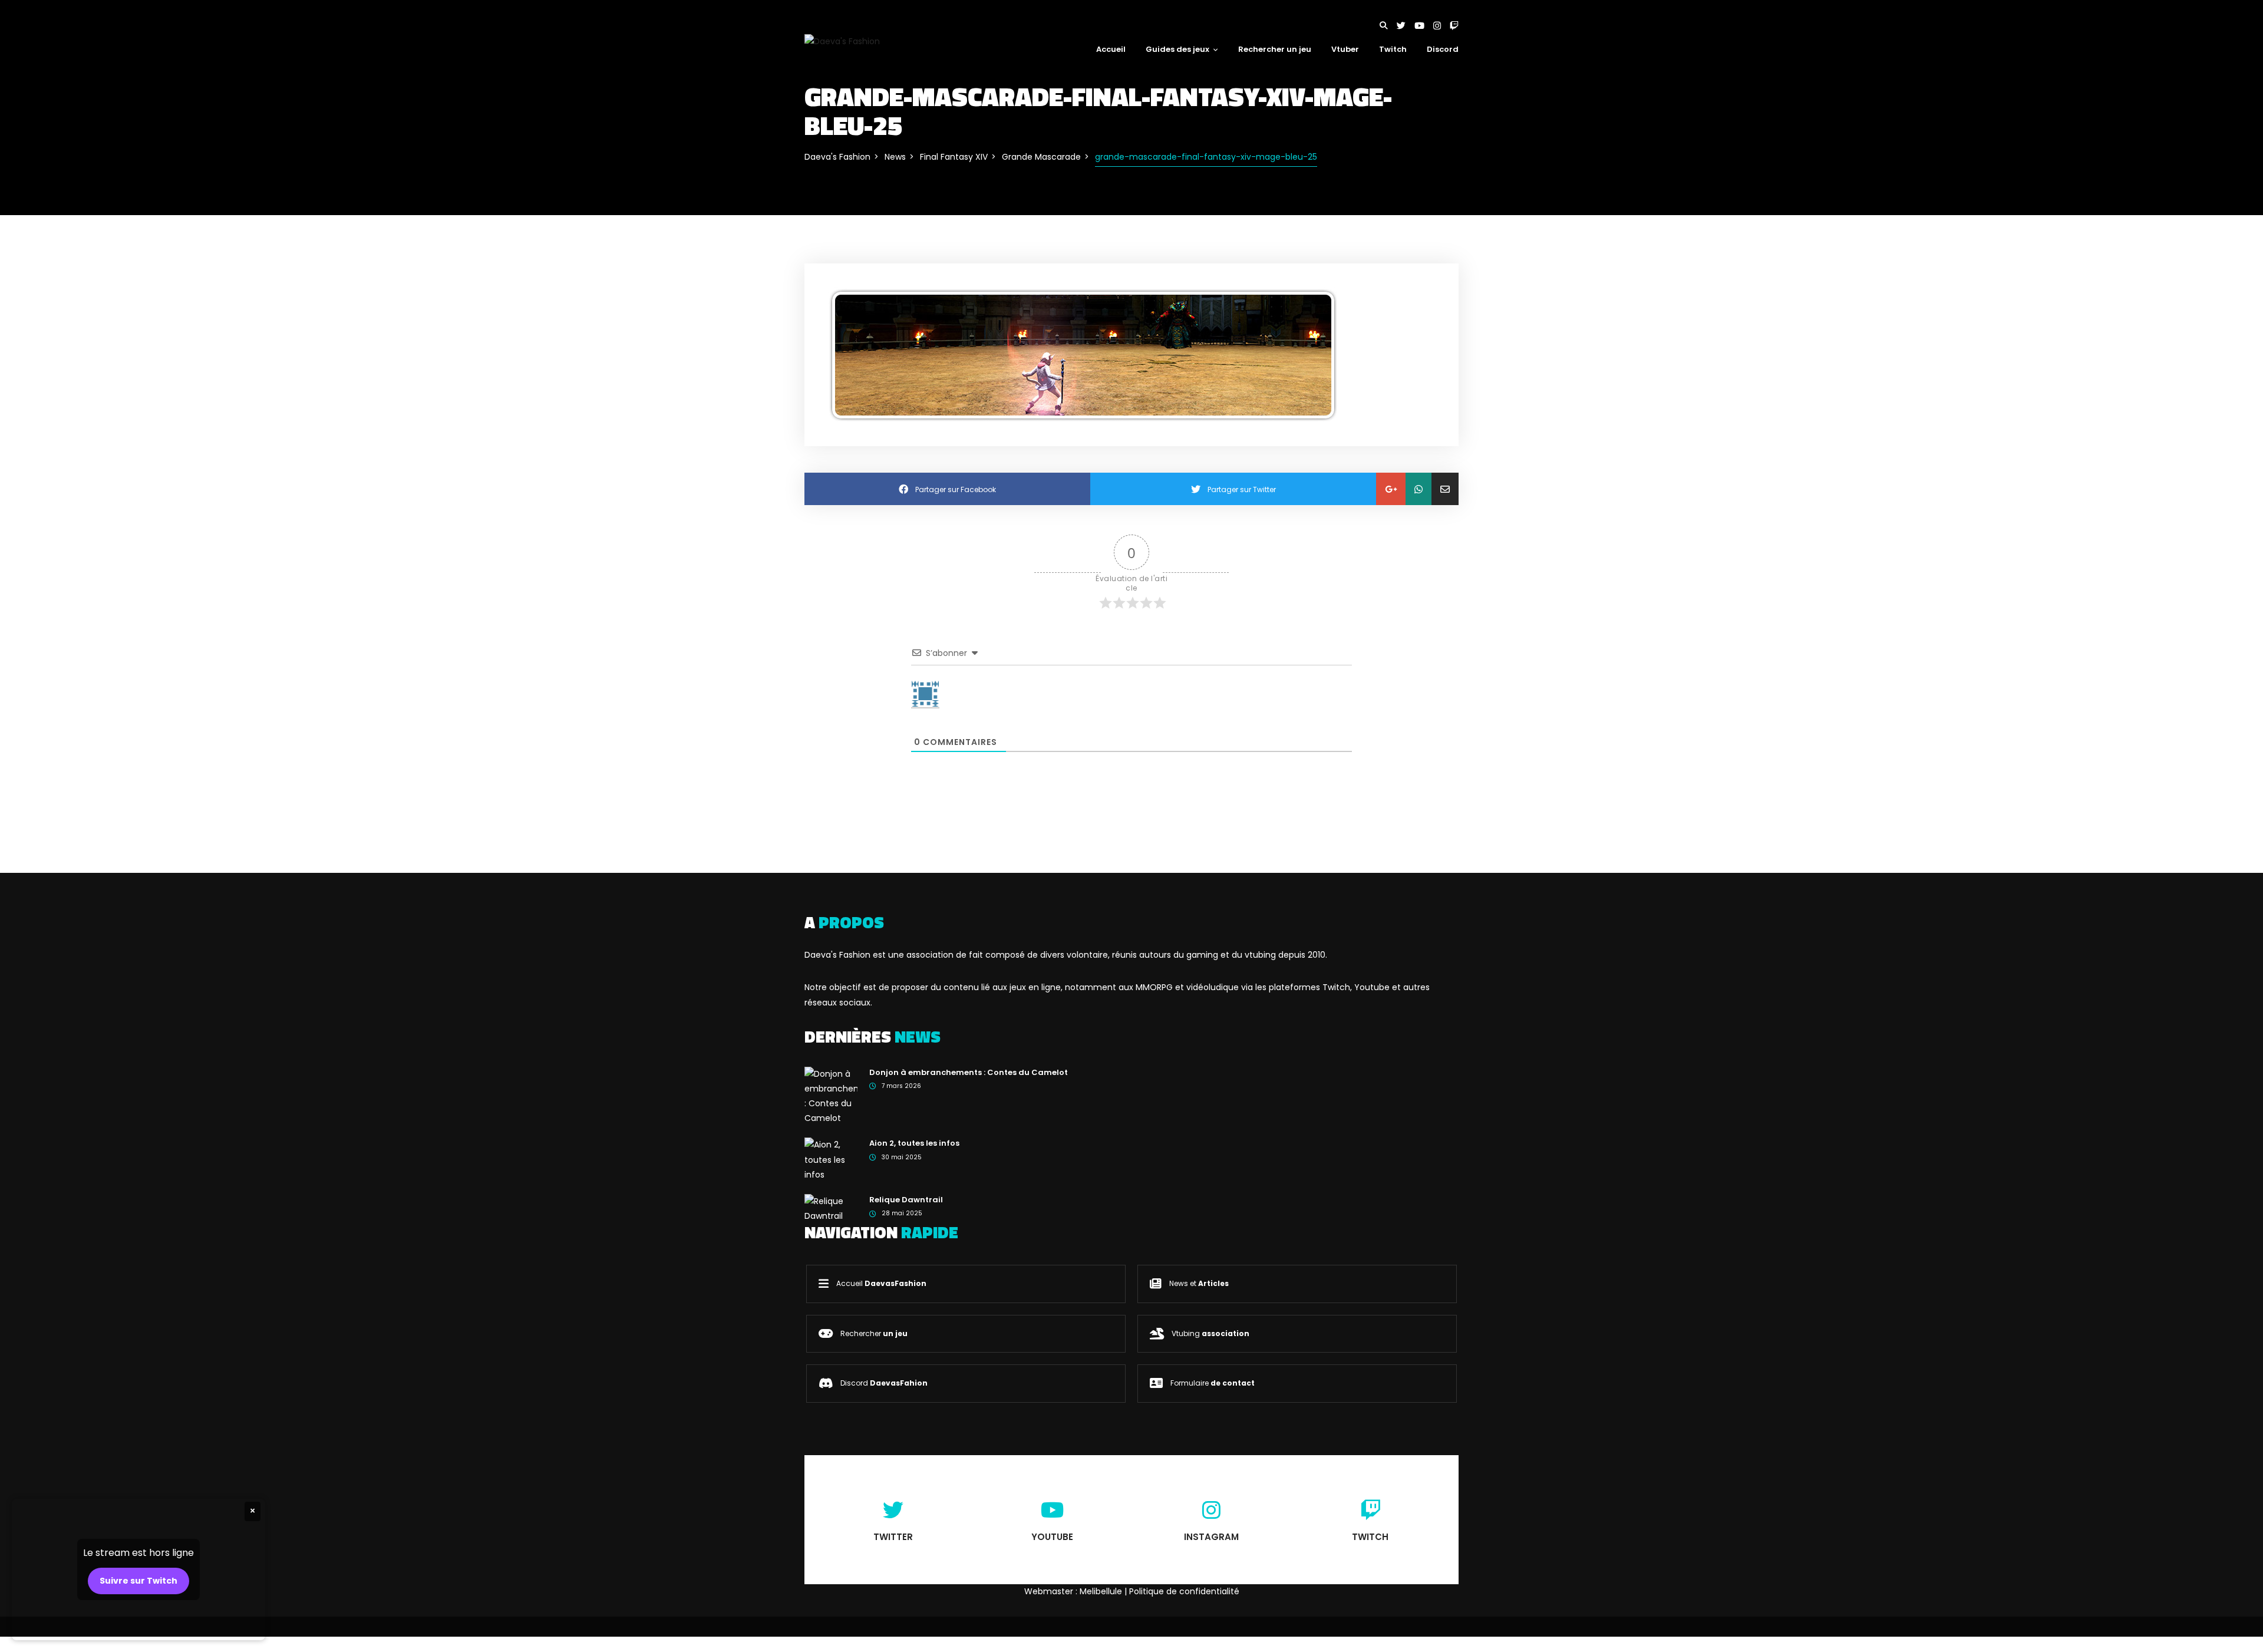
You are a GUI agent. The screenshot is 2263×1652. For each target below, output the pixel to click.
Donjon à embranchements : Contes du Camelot (969, 1072)
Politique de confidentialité (1184, 1591)
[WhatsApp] (1419, 489)
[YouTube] (1424, 26)
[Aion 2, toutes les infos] (831, 1159)
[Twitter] (1406, 26)
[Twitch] (1454, 26)
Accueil (1111, 49)
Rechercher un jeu (1275, 49)
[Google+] (1391, 489)
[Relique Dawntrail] (831, 1208)
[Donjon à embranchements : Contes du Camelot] (831, 1096)
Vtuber (1345, 49)
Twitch (1393, 49)
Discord (1443, 49)
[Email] (1445, 489)
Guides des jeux (1177, 49)
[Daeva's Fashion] (842, 41)
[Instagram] (1441, 26)
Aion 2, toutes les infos (914, 1143)
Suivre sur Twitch (138, 1581)
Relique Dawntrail (906, 1200)
